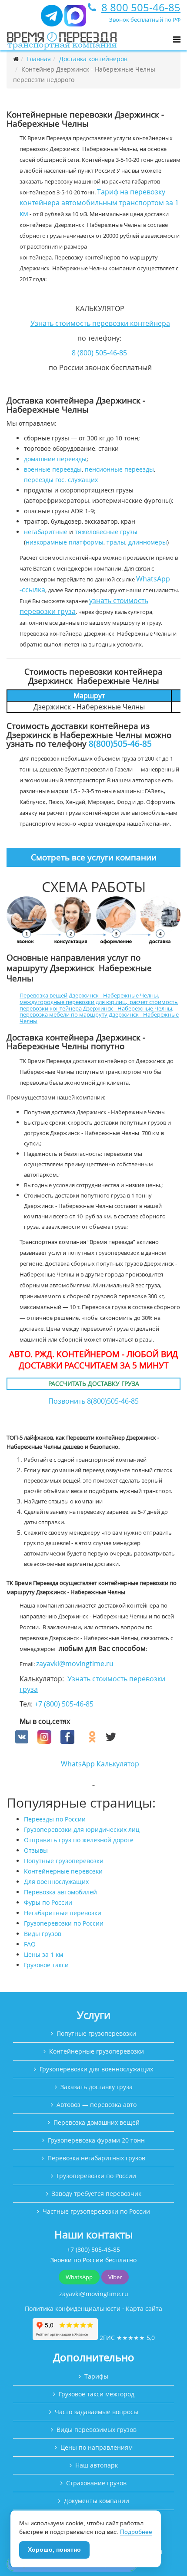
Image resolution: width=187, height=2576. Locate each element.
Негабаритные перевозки (63, 1913)
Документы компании (97, 2501)
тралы (116, 542)
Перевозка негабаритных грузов (96, 2158)
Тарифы (96, 2376)
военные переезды (53, 469)
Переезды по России (55, 1819)
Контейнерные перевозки (63, 1871)
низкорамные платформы (65, 542)
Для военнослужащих (56, 1882)
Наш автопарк (97, 2465)
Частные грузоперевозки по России (96, 2211)
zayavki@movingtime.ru (75, 1664)
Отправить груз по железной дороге (79, 1840)
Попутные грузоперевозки (64, 1861)
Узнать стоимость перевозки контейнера (100, 323)
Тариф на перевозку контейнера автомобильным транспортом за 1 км (99, 203)
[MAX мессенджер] (75, 19)
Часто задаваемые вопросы (97, 2412)
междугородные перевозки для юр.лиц (73, 1002)
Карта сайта (144, 2309)
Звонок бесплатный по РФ (145, 20)
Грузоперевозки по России (64, 1923)
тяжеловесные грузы (106, 532)
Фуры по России (48, 1902)
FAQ (30, 1944)
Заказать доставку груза (97, 2087)
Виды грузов (43, 1934)
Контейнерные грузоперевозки (97, 2051)
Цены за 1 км (43, 1954)
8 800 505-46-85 (141, 7)
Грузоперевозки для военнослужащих (96, 2069)
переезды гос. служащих (61, 480)
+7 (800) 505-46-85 (64, 1704)
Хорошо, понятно (54, 2550)
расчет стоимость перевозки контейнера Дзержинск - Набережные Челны (99, 1005)
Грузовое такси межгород (97, 2394)
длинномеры (148, 542)
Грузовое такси (46, 1965)
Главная (39, 59)
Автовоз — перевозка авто (97, 2105)
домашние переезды (55, 459)
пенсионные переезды (119, 469)
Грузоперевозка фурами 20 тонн (96, 2140)
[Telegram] (52, 19)
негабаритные (46, 532)
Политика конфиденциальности (73, 2309)
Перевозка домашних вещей (97, 2122)
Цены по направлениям (97, 2447)
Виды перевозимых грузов (97, 2430)
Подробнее (136, 2532)
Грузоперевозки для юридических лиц (82, 1829)
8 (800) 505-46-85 (99, 353)
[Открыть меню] (177, 39)
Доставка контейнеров (93, 59)
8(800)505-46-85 (120, 743)
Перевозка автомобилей (60, 1892)
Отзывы (36, 1850)
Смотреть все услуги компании (94, 857)
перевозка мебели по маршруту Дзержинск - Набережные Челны (99, 1018)
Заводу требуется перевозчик (97, 2194)
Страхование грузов (96, 2483)
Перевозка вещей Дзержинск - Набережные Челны (89, 995)
